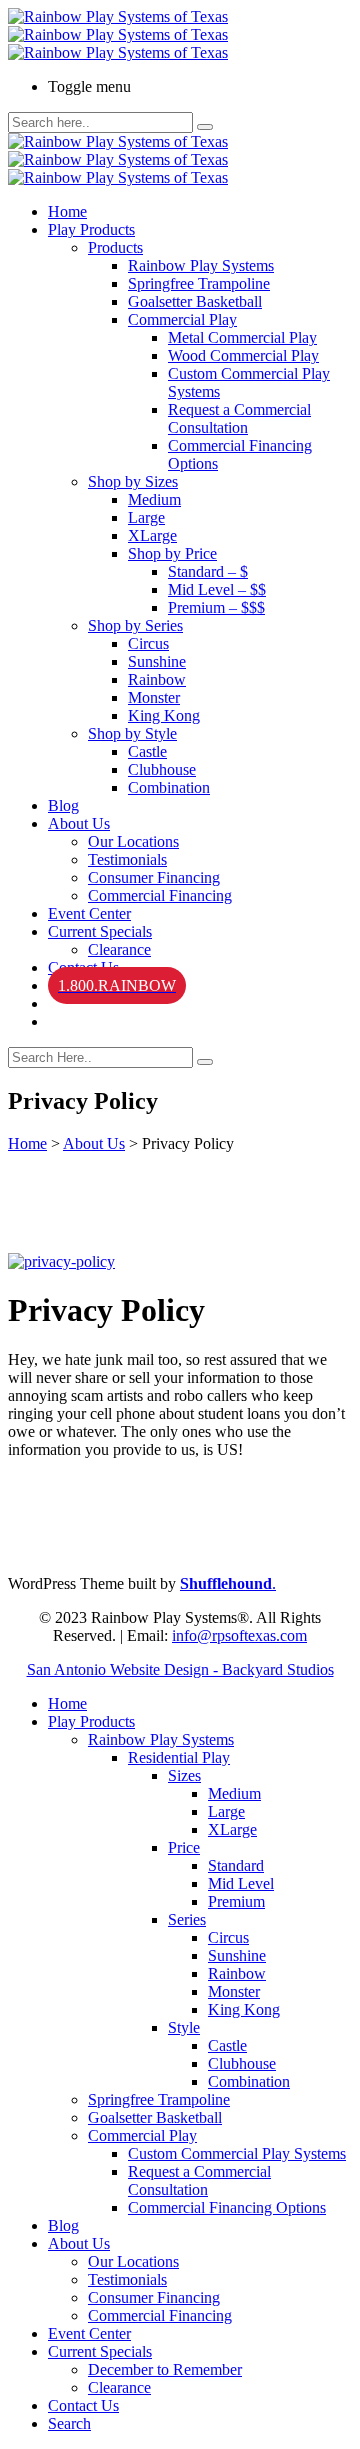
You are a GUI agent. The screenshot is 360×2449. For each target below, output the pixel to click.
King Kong (164, 715)
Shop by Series (135, 625)
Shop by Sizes (133, 481)
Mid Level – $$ (217, 589)
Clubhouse (162, 769)
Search (69, 2423)
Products (115, 247)
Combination (169, 787)
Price (184, 1847)
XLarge (152, 535)
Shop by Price (172, 553)
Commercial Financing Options (227, 2207)
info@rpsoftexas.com (239, 1635)
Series (187, 1919)
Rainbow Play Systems (201, 265)
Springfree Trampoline (199, 283)
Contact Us (83, 2405)
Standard (236, 1865)
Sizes (184, 1775)
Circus (148, 643)
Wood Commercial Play (243, 355)
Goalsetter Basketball (195, 301)
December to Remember (165, 2369)
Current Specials (100, 931)
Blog (63, 805)
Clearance (119, 949)
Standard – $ (208, 571)
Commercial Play (182, 319)
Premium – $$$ (216, 607)
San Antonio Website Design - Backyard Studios (180, 1669)
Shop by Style (132, 733)
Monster (154, 697)
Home (67, 211)
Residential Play (179, 1757)
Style (184, 2027)
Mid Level (241, 1883)
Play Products (91, 229)
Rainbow (157, 679)
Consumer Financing (154, 877)
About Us (79, 823)
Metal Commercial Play (242, 337)
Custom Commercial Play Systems (237, 2153)
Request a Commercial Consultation (239, 418)
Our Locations (133, 841)
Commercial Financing (160, 895)
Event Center (89, 913)
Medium (154, 499)
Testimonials (127, 859)
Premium (236, 1901)
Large (146, 517)
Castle (147, 751)
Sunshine (157, 661)
